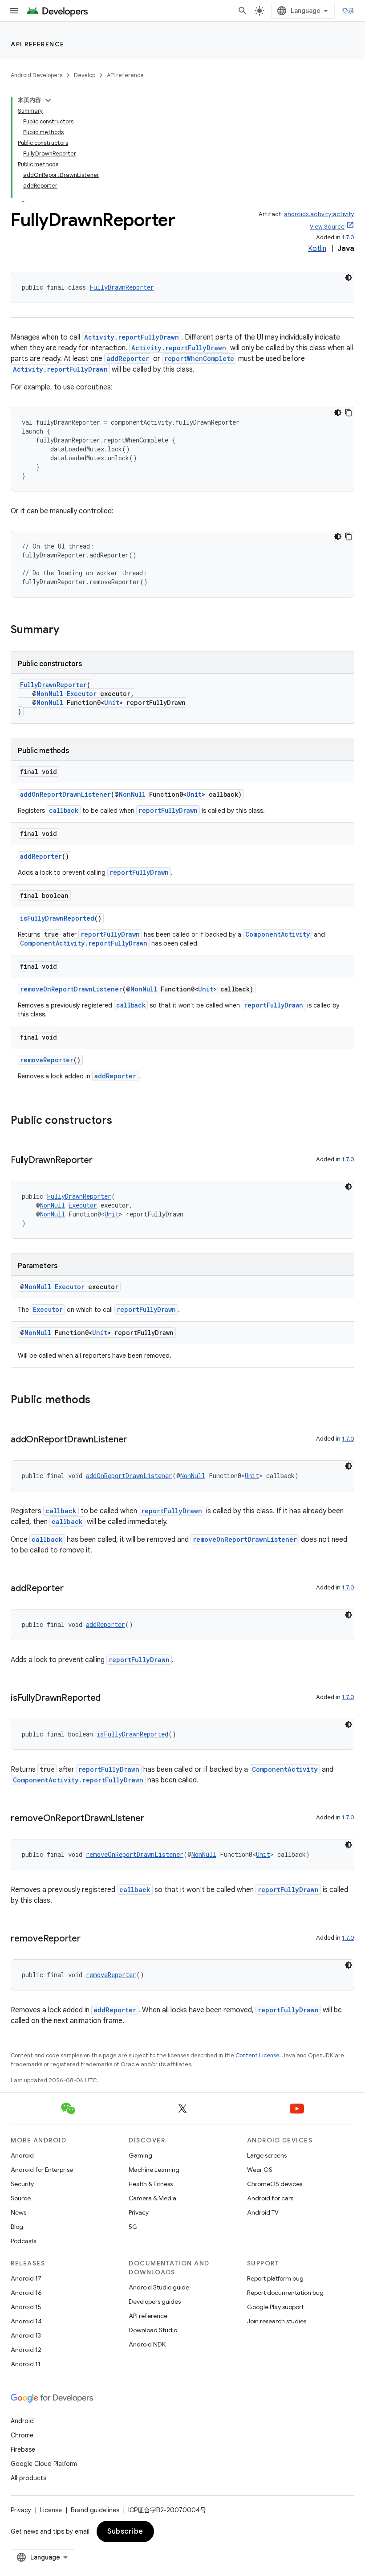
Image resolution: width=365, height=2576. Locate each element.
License (51, 2510)
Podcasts (23, 2241)
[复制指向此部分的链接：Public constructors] (121, 1121)
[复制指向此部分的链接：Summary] (68, 631)
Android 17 (26, 2278)
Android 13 (26, 2335)
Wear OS (260, 2170)
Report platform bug (275, 2278)
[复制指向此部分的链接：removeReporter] (89, 1939)
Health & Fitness (151, 2184)
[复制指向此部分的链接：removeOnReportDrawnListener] (153, 1819)
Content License (258, 2055)
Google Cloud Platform (44, 2464)
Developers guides (155, 2302)
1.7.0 (348, 237)
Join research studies (277, 2321)
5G (133, 2227)
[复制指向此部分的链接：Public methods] (99, 1401)
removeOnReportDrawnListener (71, 989)
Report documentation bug (285, 2293)
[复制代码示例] (349, 413)
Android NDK (147, 2344)
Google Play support (275, 2307)
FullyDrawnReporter (122, 287)
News (18, 2212)
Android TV (263, 2212)
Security (22, 2184)
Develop (85, 75)
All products (28, 2478)
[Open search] (243, 11)
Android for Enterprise (42, 2170)
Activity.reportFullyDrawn (132, 337)
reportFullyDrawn (168, 810)
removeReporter (47, 1060)
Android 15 (26, 2307)
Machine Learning (154, 2170)
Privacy (139, 2212)
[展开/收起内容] (48, 100)
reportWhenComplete (199, 358)
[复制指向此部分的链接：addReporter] (72, 1589)
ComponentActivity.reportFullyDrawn (84, 943)
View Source (327, 227)
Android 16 (26, 2293)
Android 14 (26, 2321)
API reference (38, 44)
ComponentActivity (278, 934)
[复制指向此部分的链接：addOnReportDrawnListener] (136, 1440)
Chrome (22, 2435)
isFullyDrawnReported (57, 918)
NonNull (50, 694)
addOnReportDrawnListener (65, 794)
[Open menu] (14, 11)
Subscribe (125, 2531)
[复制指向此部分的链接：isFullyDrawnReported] (109, 1699)
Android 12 (26, 2350)
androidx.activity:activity (319, 214)
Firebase (23, 2449)
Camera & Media (152, 2198)
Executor (82, 694)
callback (64, 810)
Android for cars (270, 2198)
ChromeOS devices (275, 2184)
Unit (112, 702)
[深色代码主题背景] (349, 278)
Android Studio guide (159, 2287)
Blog (17, 2227)
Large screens (267, 2155)
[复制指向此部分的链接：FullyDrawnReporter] (101, 1161)
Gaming (140, 2155)
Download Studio (153, 2330)
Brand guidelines (95, 2510)
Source (21, 2198)
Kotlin (317, 249)
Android (22, 2155)
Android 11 (26, 2364)
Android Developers (36, 75)
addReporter (128, 358)
